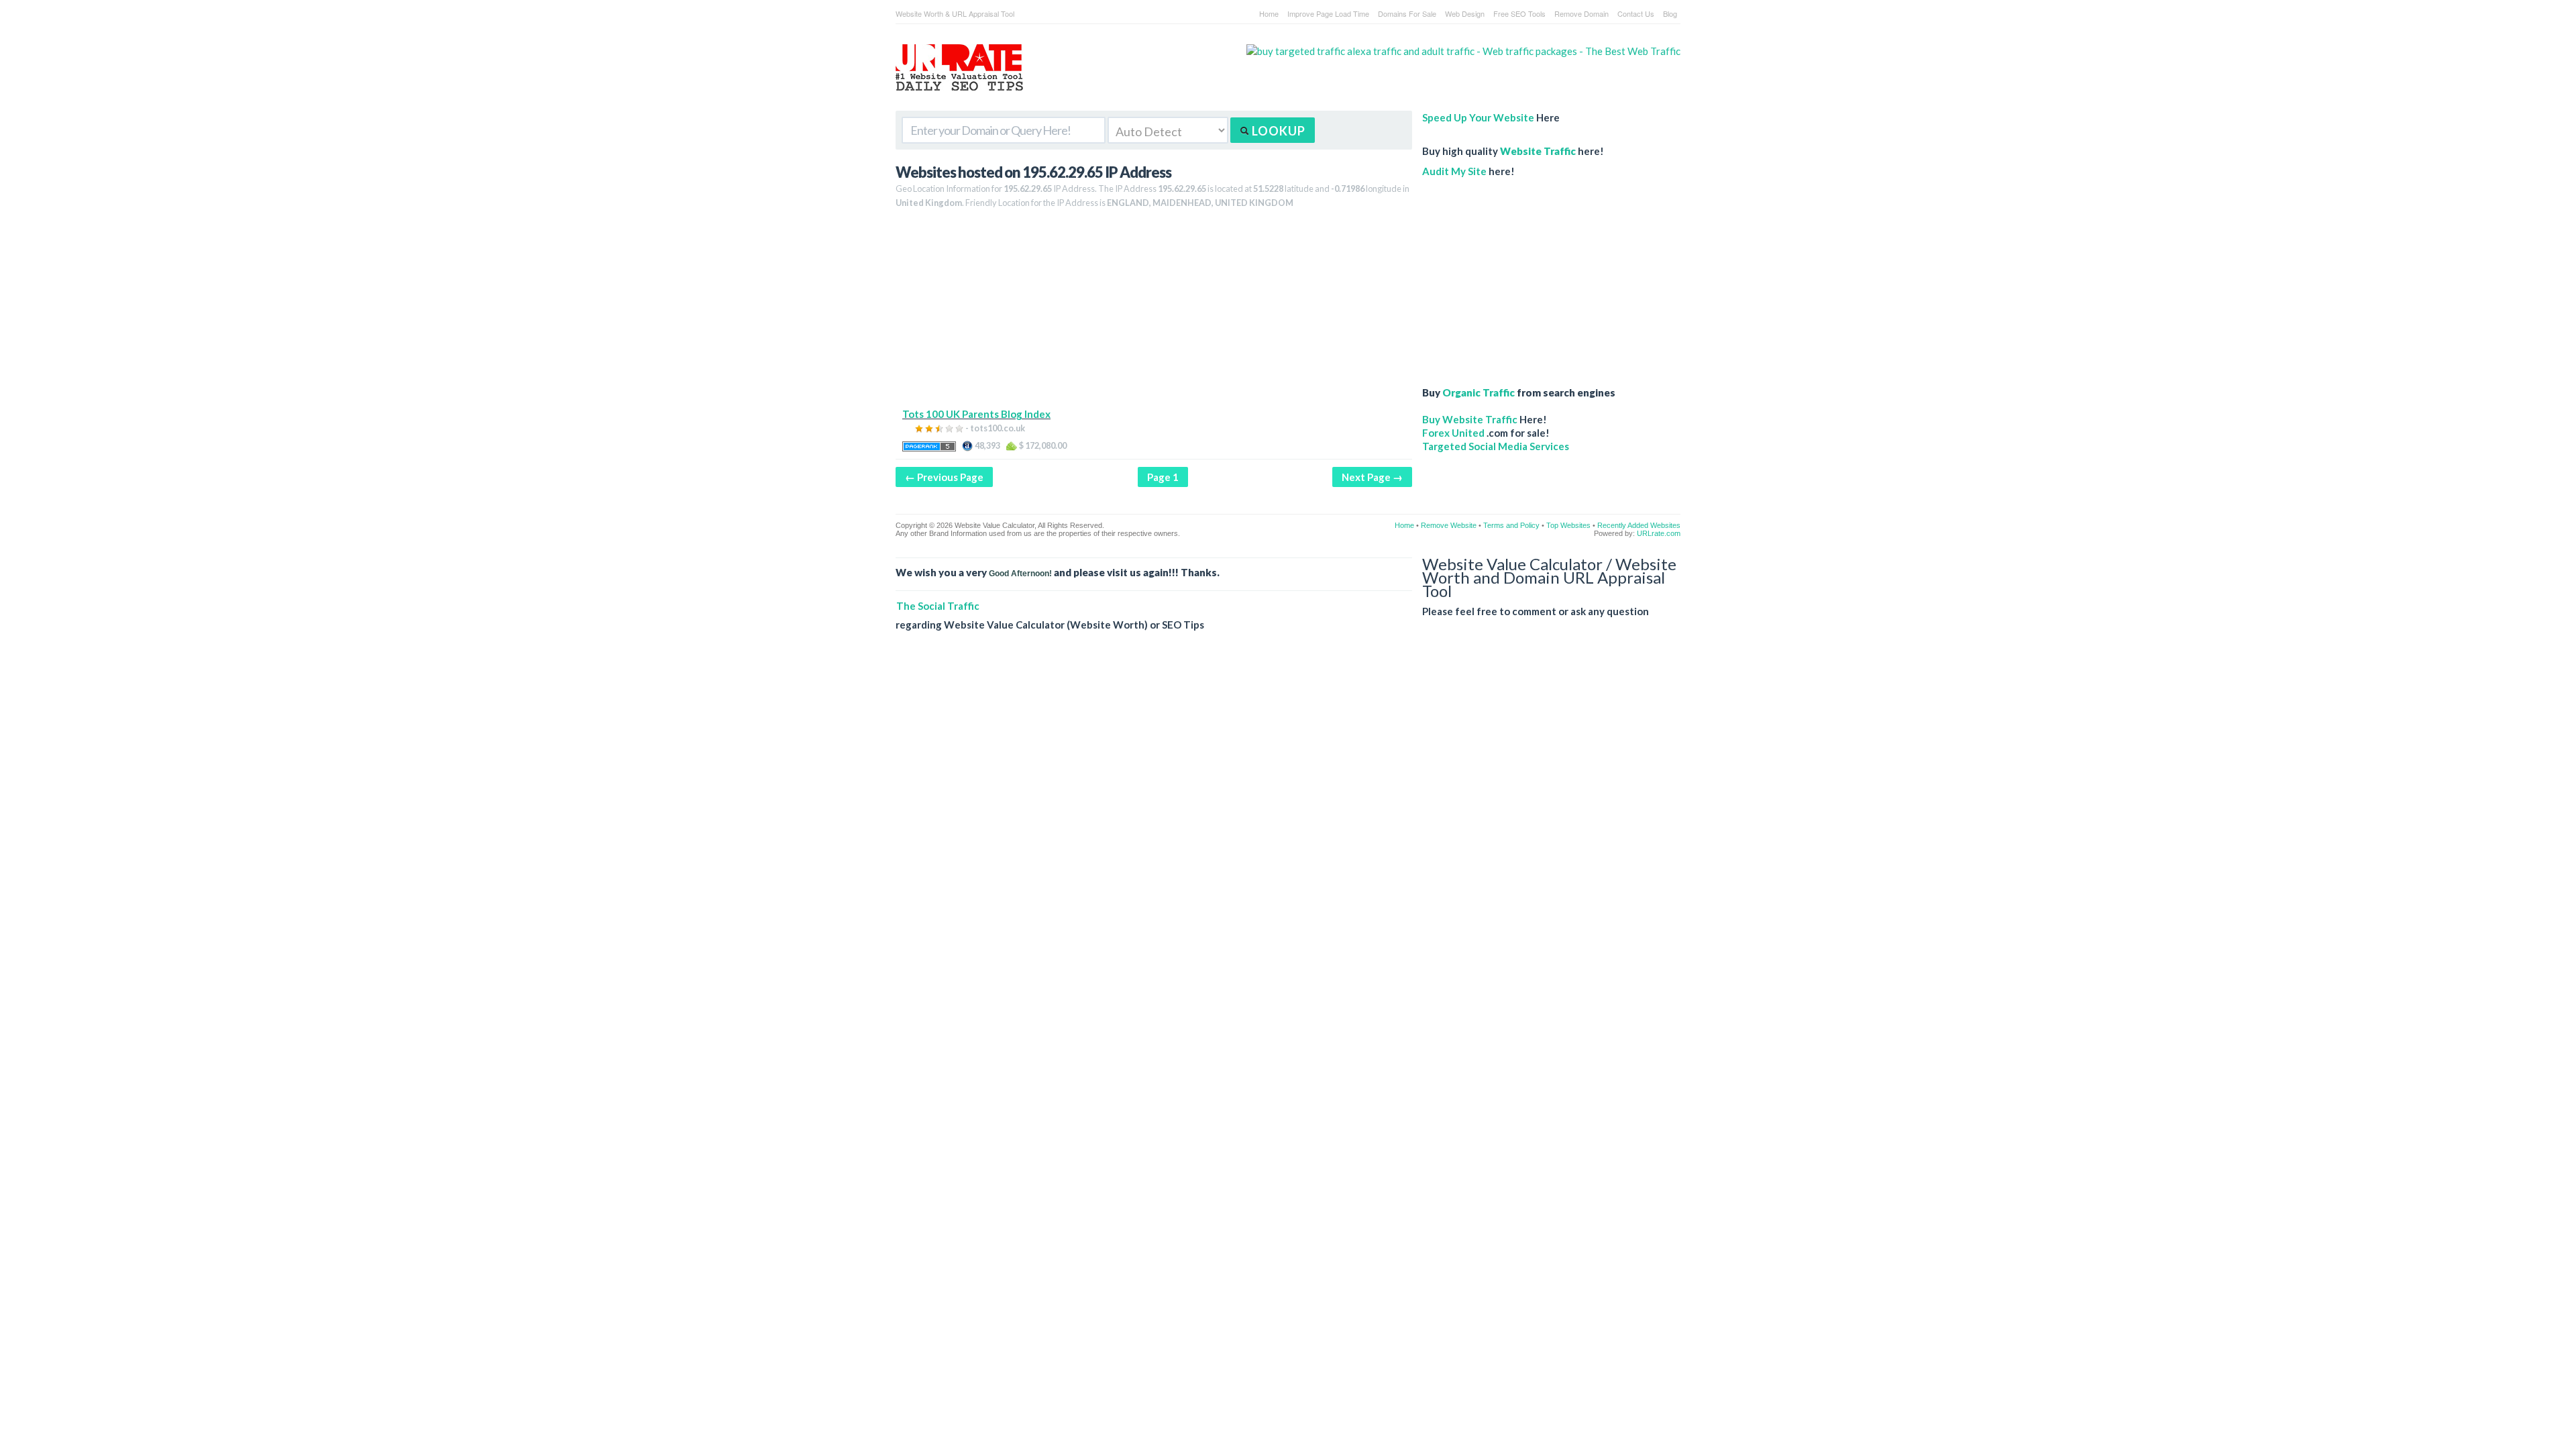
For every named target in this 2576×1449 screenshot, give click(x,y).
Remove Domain (1581, 13)
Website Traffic (1538, 151)
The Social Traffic (938, 606)
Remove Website (1449, 525)
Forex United (1453, 433)
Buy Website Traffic (1470, 419)
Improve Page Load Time (1328, 13)
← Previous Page (944, 477)
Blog (1670, 13)
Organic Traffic (1479, 392)
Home (1269, 13)
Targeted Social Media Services (1496, 446)
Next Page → (1372, 477)
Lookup (1277, 131)
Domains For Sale (1407, 13)
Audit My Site (1454, 171)
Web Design (1465, 13)
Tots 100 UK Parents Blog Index (976, 414)
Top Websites (1568, 525)
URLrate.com (1659, 533)
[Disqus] (1288, 836)
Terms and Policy (1511, 525)
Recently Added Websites (1639, 525)
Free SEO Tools (1519, 13)
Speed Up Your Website (1478, 117)
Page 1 (1163, 477)
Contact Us (1636, 13)
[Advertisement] (1154, 313)
